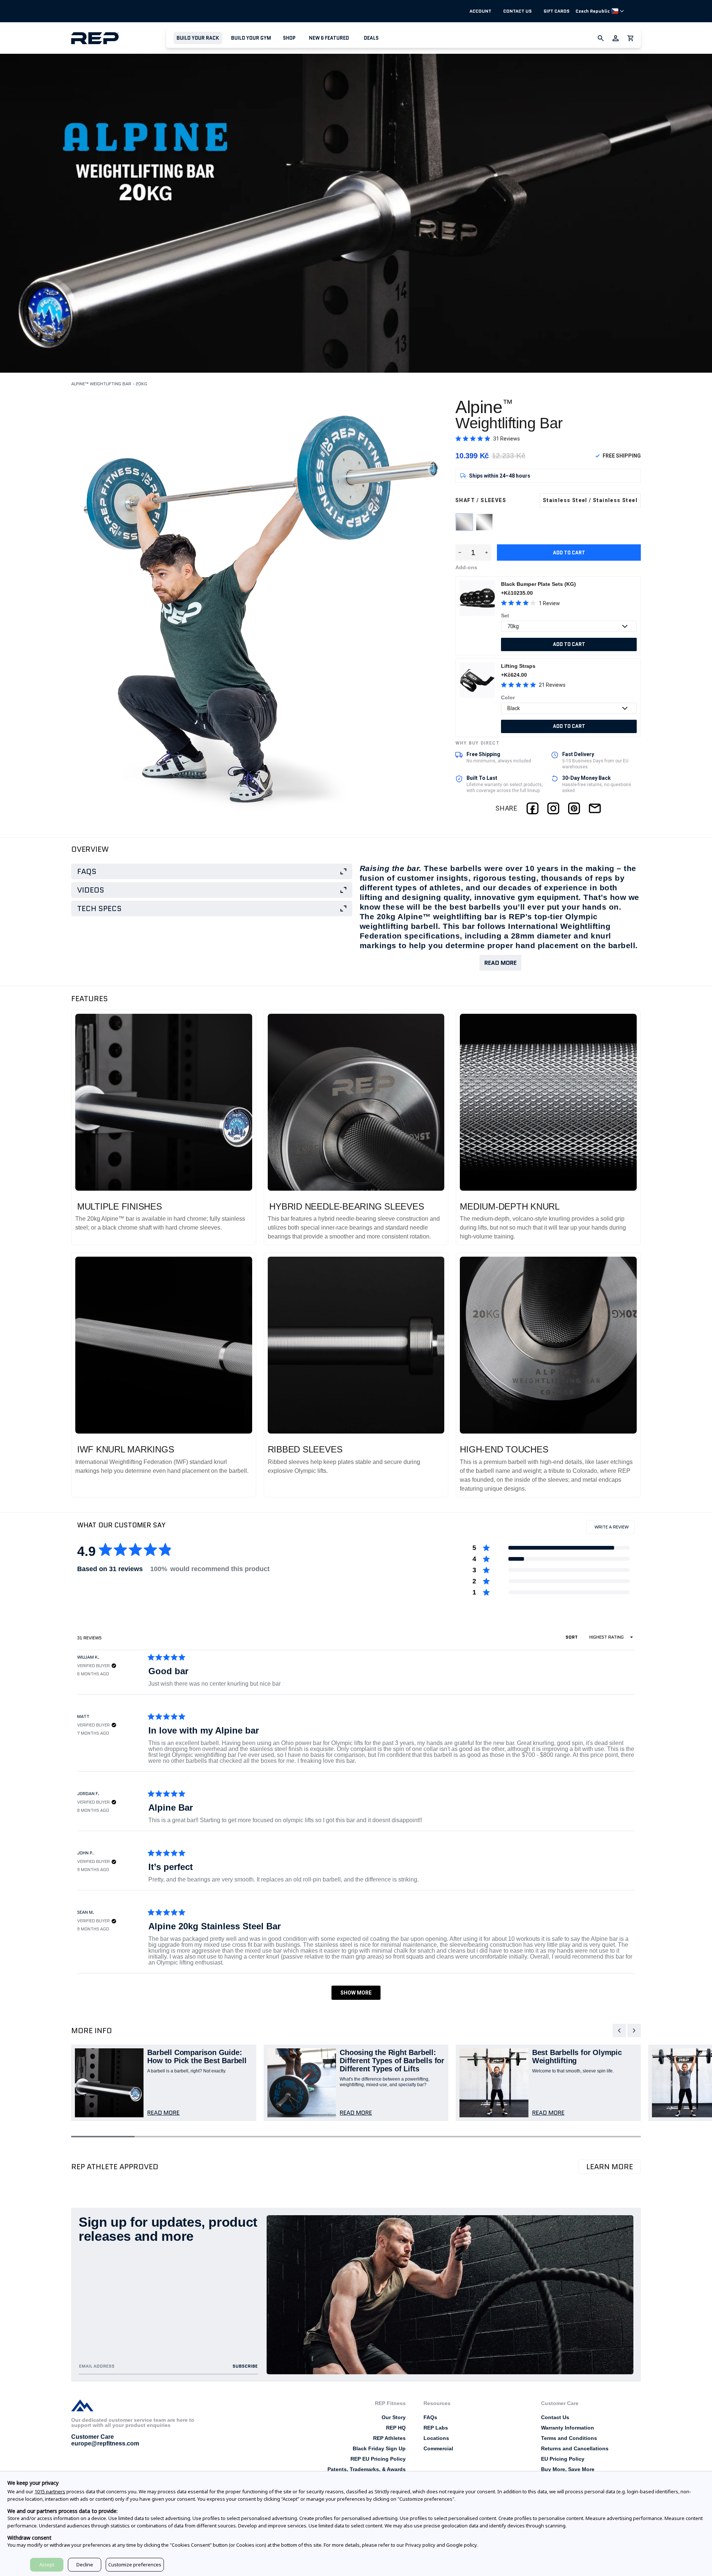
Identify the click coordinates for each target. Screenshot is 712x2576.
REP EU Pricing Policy (378, 2459)
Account (480, 11)
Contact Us (517, 11)
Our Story (394, 2417)
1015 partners (50, 2491)
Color (508, 697)
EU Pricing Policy (563, 2459)
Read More (500, 963)
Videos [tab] (91, 890)
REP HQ (396, 2428)
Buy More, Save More (568, 2469)
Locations (436, 2438)
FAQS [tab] (87, 871)
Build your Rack (198, 38)
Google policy (461, 2545)
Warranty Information (568, 2428)
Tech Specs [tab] (99, 908)
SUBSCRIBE (245, 2366)
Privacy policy (420, 2545)
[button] (198, 38)
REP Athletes (389, 2438)
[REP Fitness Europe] (119, 38)
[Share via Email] (595, 808)
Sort (572, 1637)
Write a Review (614, 1529)
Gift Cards (557, 11)
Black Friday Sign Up (379, 2448)
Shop (289, 38)
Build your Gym (251, 38)
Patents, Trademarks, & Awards (367, 2469)
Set (505, 616)
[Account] (616, 38)
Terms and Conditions (569, 2438)
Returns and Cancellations (575, 2448)
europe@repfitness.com (105, 2443)
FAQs (430, 2417)
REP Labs (436, 2428)
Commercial (438, 2448)
